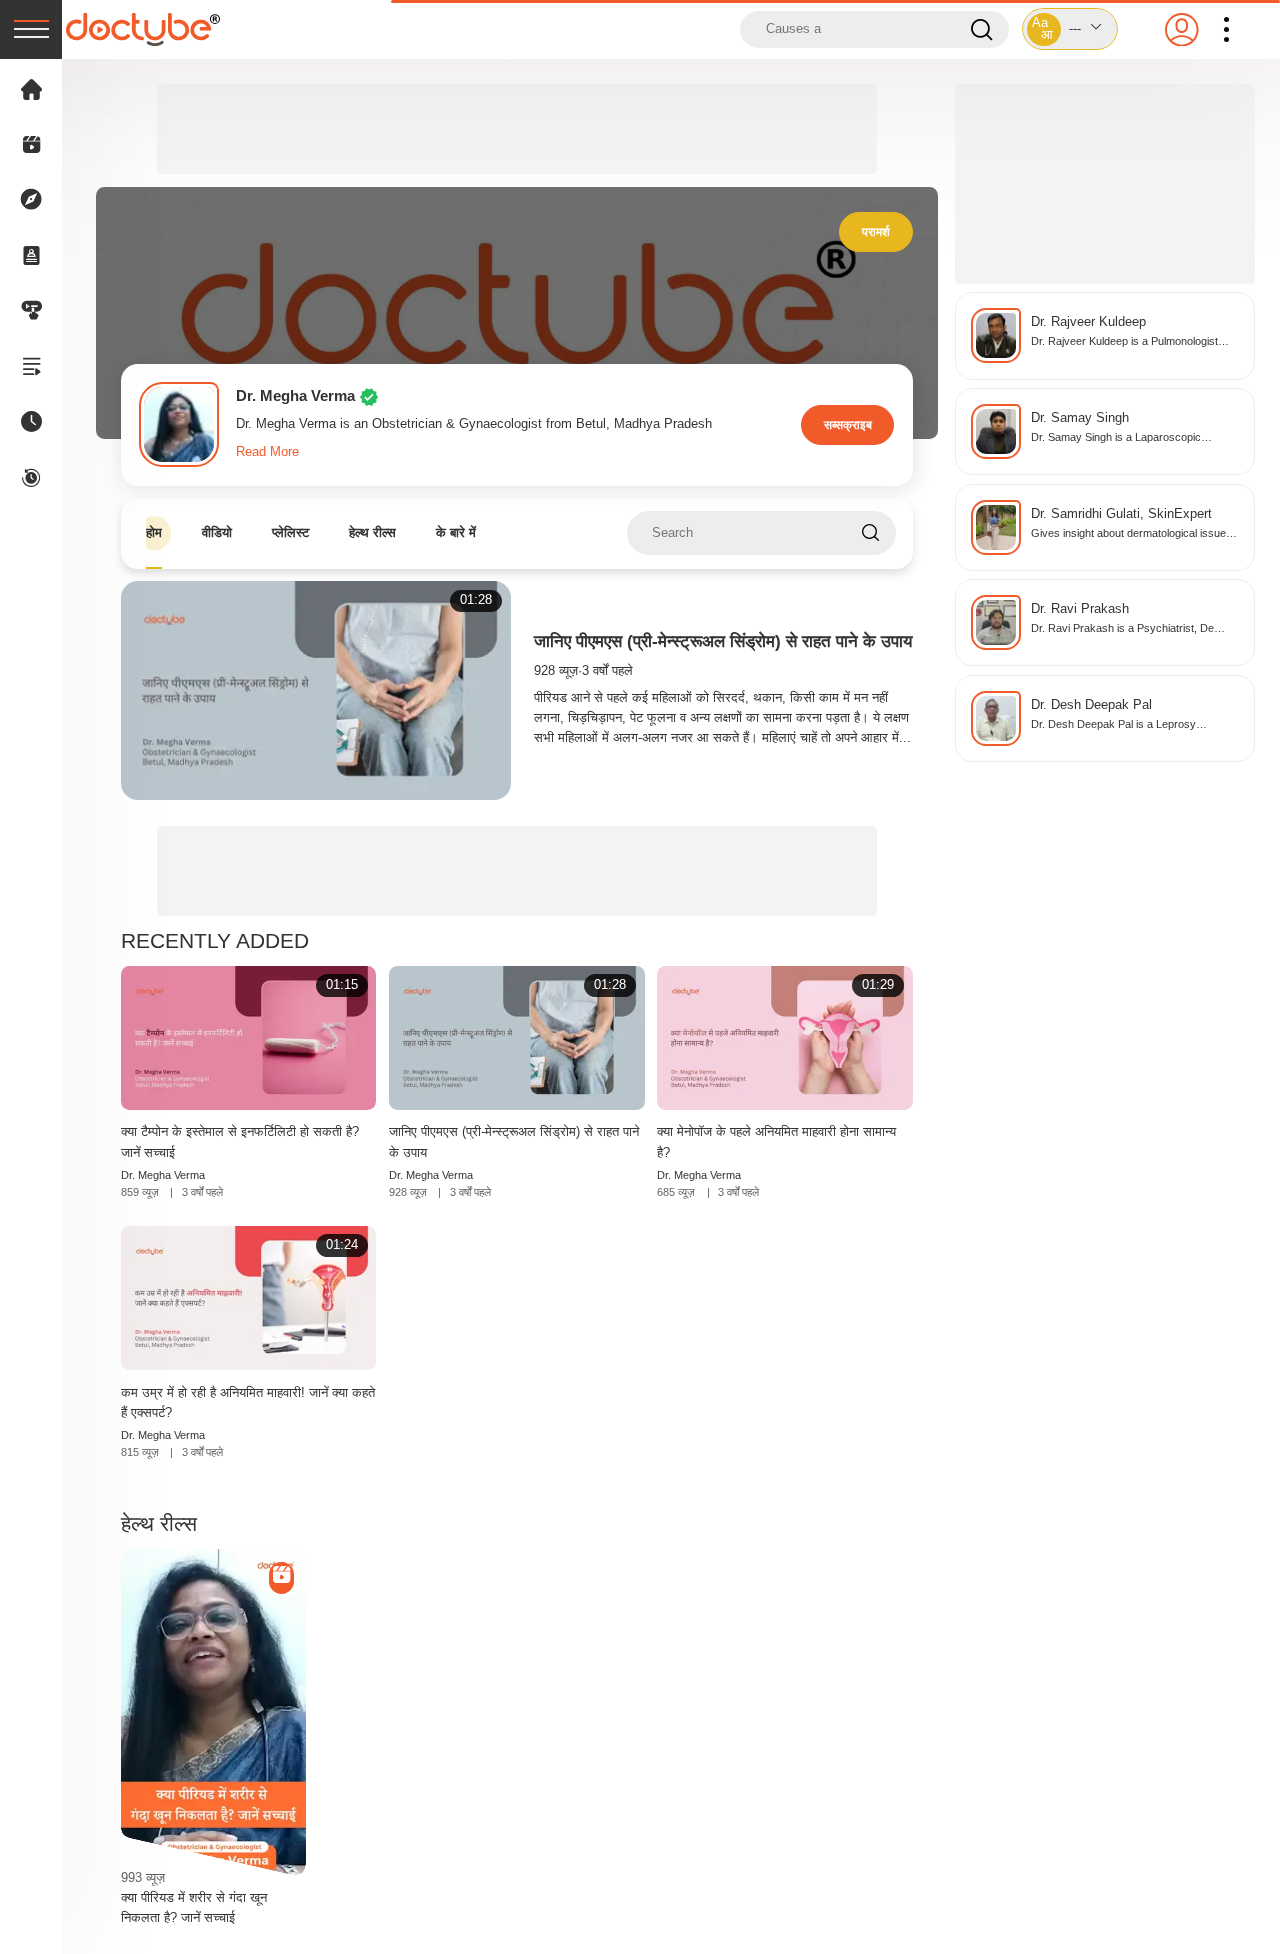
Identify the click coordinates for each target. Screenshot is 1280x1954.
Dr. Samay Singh (1080, 418)
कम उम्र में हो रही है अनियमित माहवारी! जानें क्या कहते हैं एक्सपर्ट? (248, 1402)
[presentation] (31, 29)
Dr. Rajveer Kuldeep (1088, 322)
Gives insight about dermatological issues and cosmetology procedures (1131, 534)
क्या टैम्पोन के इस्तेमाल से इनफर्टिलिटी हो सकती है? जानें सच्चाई (240, 1141)
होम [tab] (154, 532)
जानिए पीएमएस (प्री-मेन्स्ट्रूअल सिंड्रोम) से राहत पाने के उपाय (723, 641)
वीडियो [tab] (217, 532)
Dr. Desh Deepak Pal (1091, 705)
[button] (1070, 29)
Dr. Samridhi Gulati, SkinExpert (1121, 514)
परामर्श (876, 231)
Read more (267, 452)
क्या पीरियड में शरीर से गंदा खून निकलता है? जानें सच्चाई (194, 1907)
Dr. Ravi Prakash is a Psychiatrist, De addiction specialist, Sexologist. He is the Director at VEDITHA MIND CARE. (1129, 629)
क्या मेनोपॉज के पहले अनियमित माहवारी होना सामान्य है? (776, 1141)
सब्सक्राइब (848, 424)
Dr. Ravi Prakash (1080, 609)
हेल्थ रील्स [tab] (372, 532)
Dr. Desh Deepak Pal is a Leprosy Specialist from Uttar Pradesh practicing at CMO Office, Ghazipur (1133, 725)
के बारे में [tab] (456, 532)
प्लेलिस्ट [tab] (290, 532)
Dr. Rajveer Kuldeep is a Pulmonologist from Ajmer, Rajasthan (1124, 342)
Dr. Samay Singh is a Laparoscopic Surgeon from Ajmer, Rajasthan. (1116, 438)
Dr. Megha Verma (163, 1175)
